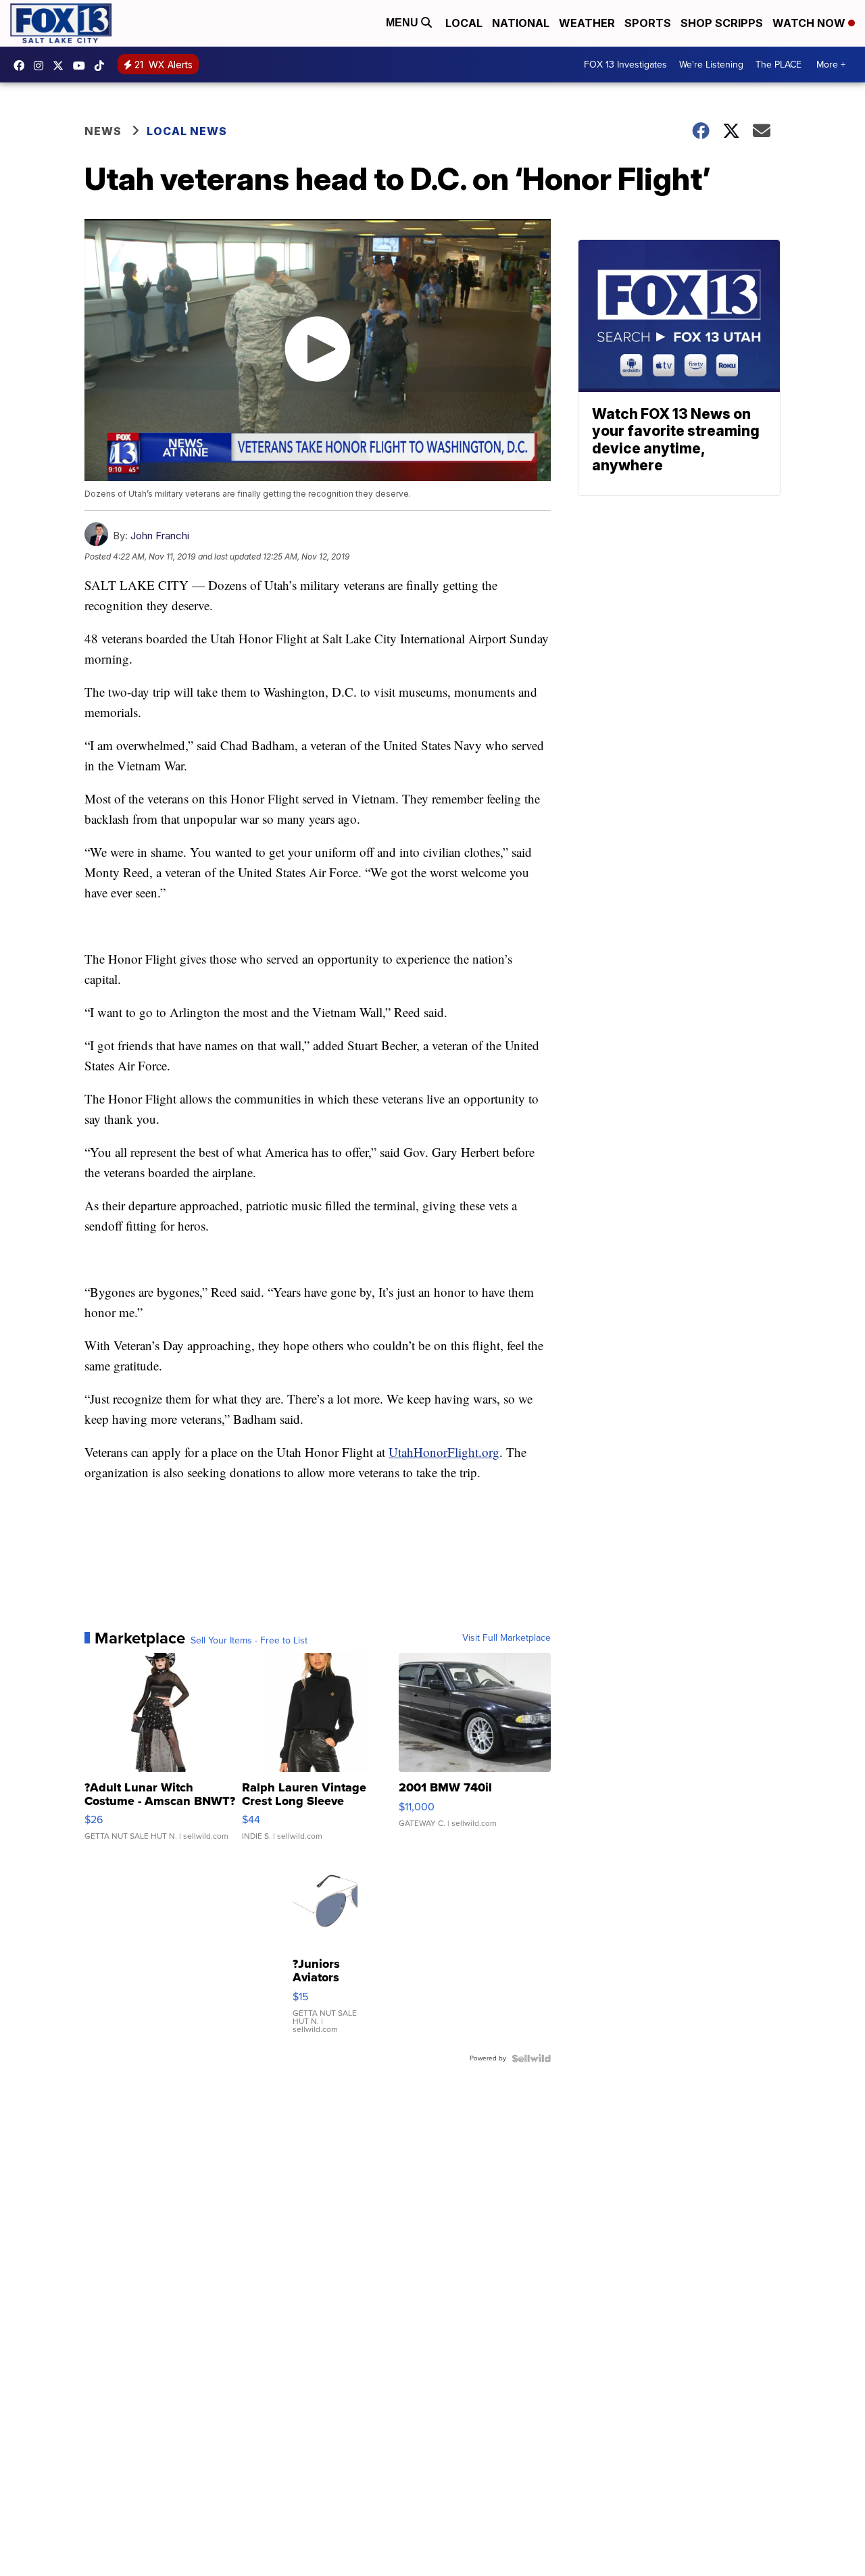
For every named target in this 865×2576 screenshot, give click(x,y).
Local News (187, 131)
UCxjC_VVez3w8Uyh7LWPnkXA (82, 66)
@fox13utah (103, 66)
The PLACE (778, 65)
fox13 (61, 66)
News (103, 131)
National (521, 23)
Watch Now (810, 23)
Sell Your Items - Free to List (249, 1641)
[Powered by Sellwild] (531, 2058)
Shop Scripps (722, 23)
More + (831, 65)
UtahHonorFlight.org (444, 1452)
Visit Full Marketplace (506, 1638)
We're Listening (711, 65)
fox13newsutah (22, 66)
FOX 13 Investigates (625, 65)
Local (464, 23)
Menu (403, 23)
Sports (648, 23)
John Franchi (160, 536)
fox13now (42, 66)
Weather (587, 23)
